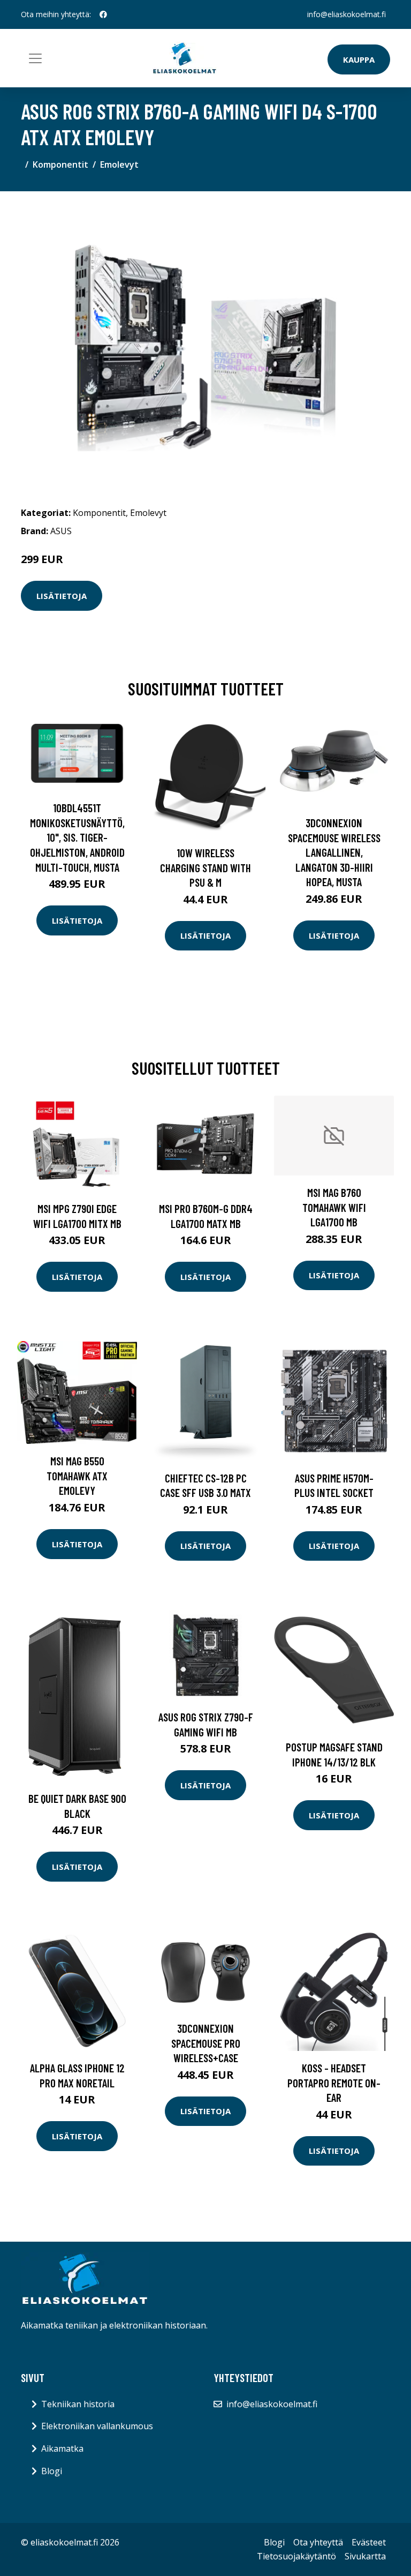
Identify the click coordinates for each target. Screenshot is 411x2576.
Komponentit (60, 164)
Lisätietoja (62, 596)
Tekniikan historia (78, 2404)
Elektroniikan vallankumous (97, 2426)
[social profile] (103, 14)
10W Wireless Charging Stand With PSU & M (205, 867)
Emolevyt (119, 164)
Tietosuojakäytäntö (296, 2556)
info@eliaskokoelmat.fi (347, 14)
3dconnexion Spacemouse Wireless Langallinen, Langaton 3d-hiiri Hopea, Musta (334, 852)
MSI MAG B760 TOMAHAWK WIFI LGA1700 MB (334, 1207)
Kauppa (359, 59)
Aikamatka (62, 2448)
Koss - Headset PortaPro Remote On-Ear (334, 2083)
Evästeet (369, 2542)
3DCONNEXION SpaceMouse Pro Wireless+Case (206, 2043)
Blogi (52, 2471)
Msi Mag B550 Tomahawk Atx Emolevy (77, 1476)
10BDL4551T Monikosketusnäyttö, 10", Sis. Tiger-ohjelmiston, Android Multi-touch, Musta (77, 837)
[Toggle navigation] (35, 58)
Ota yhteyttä (318, 2542)
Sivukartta (365, 2556)
